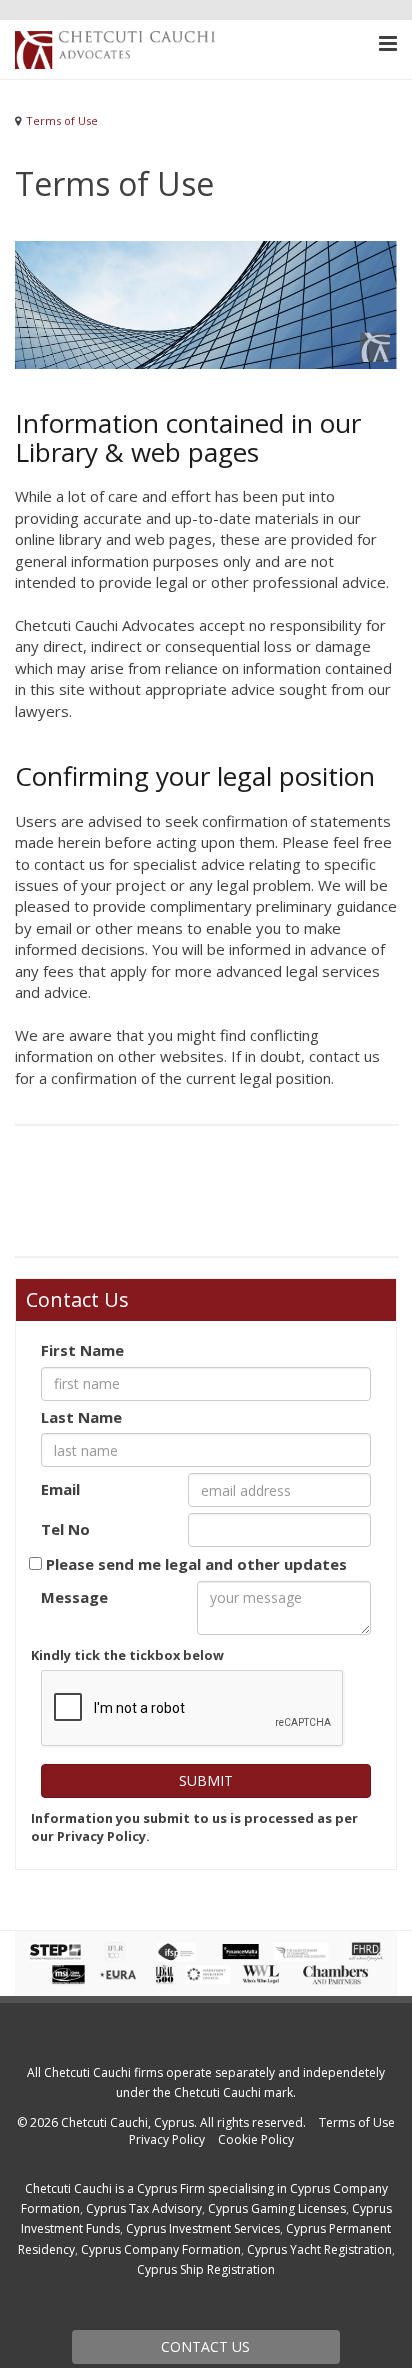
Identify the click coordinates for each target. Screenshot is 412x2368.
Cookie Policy (256, 2139)
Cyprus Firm (171, 2188)
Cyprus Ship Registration (206, 2269)
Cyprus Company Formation (161, 2249)
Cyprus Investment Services (203, 2228)
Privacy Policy (167, 2139)
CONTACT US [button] (205, 2346)
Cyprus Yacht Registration (319, 2249)
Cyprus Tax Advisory (144, 2208)
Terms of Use (357, 2122)
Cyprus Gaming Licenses (277, 2208)
